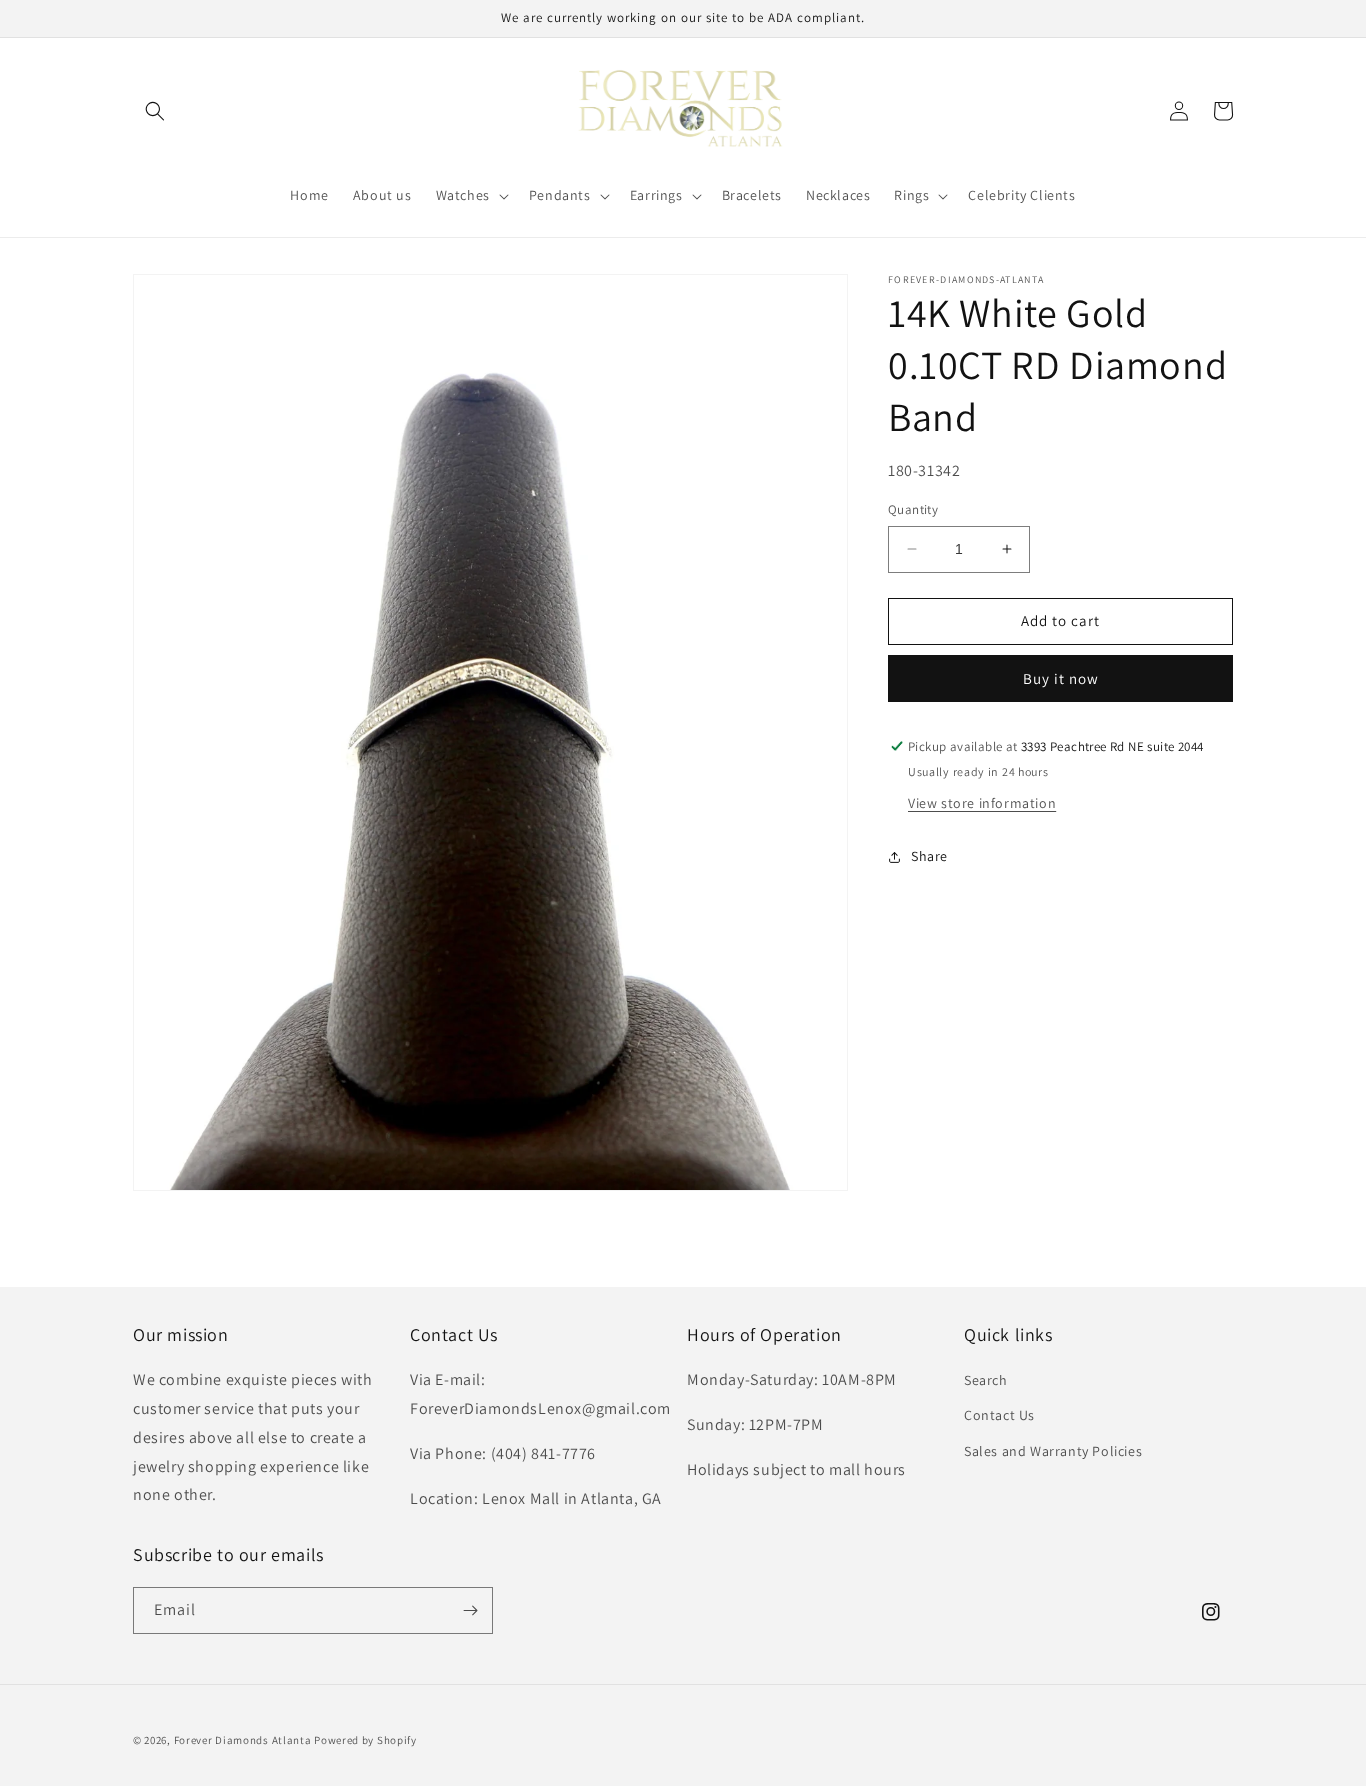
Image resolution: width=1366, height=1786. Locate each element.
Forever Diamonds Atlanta (243, 1740)
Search (986, 1380)
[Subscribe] (470, 1610)
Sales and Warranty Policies (1053, 1451)
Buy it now (1061, 678)
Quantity (913, 509)
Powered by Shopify (365, 1740)
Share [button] (929, 856)
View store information (982, 803)
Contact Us (999, 1415)
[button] (155, 111)
